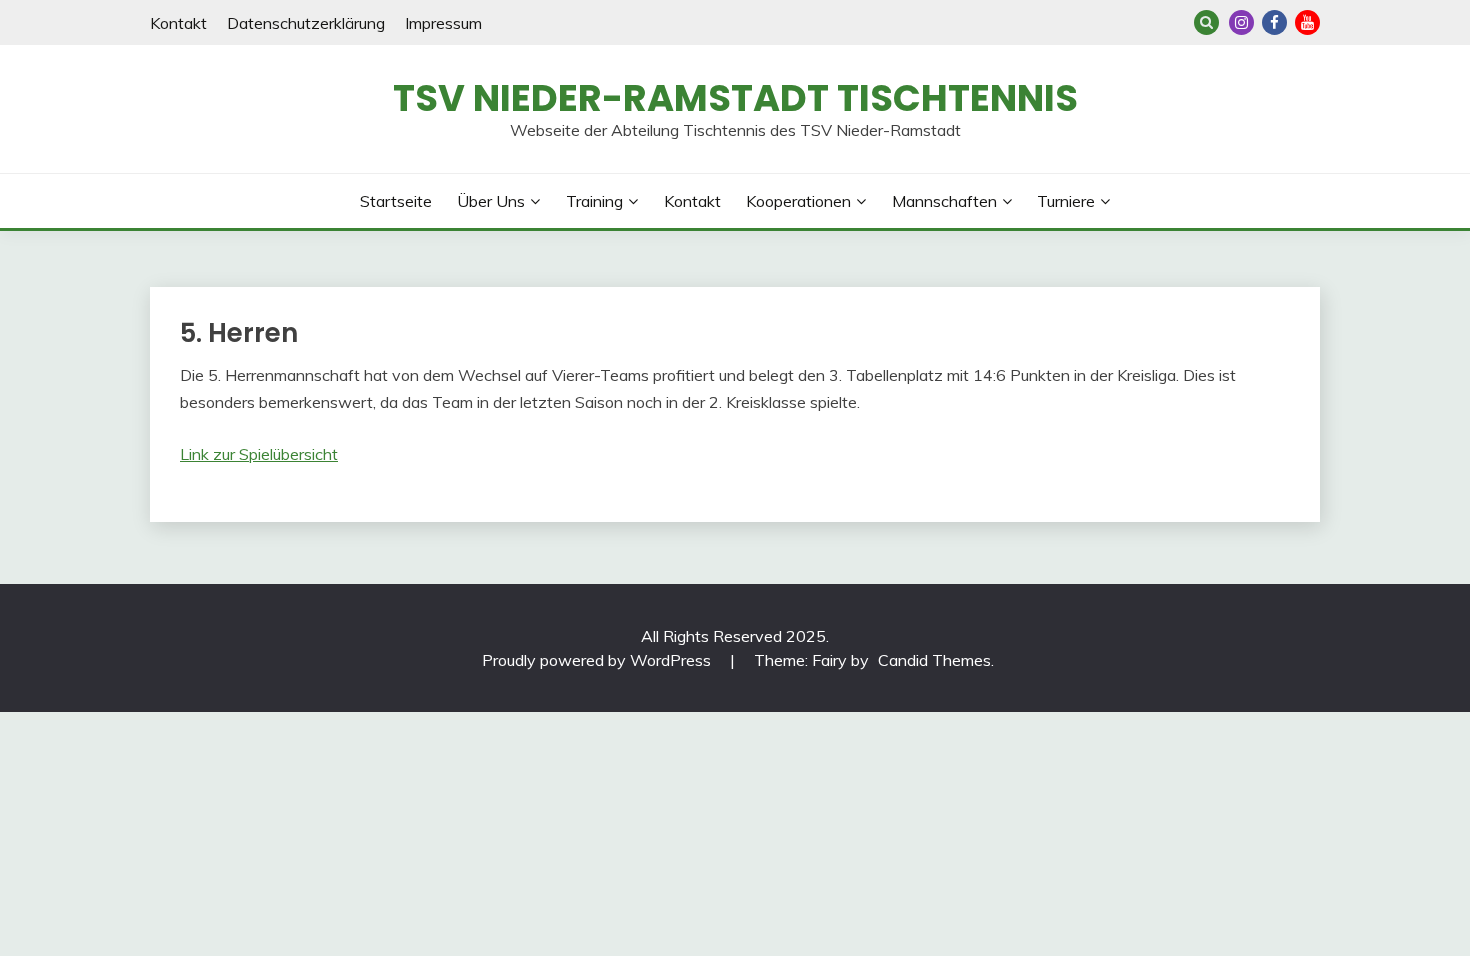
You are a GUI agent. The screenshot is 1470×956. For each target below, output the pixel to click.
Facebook (1274, 22)
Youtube (1307, 22)
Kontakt (178, 23)
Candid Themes (934, 660)
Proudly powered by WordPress (598, 660)
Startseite (396, 201)
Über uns (491, 201)
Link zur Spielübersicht (259, 454)
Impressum (443, 23)
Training (594, 201)
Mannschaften (944, 201)
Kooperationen (798, 201)
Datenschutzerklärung (306, 23)
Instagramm (1241, 22)
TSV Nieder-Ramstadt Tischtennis (735, 98)
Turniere (1066, 201)
